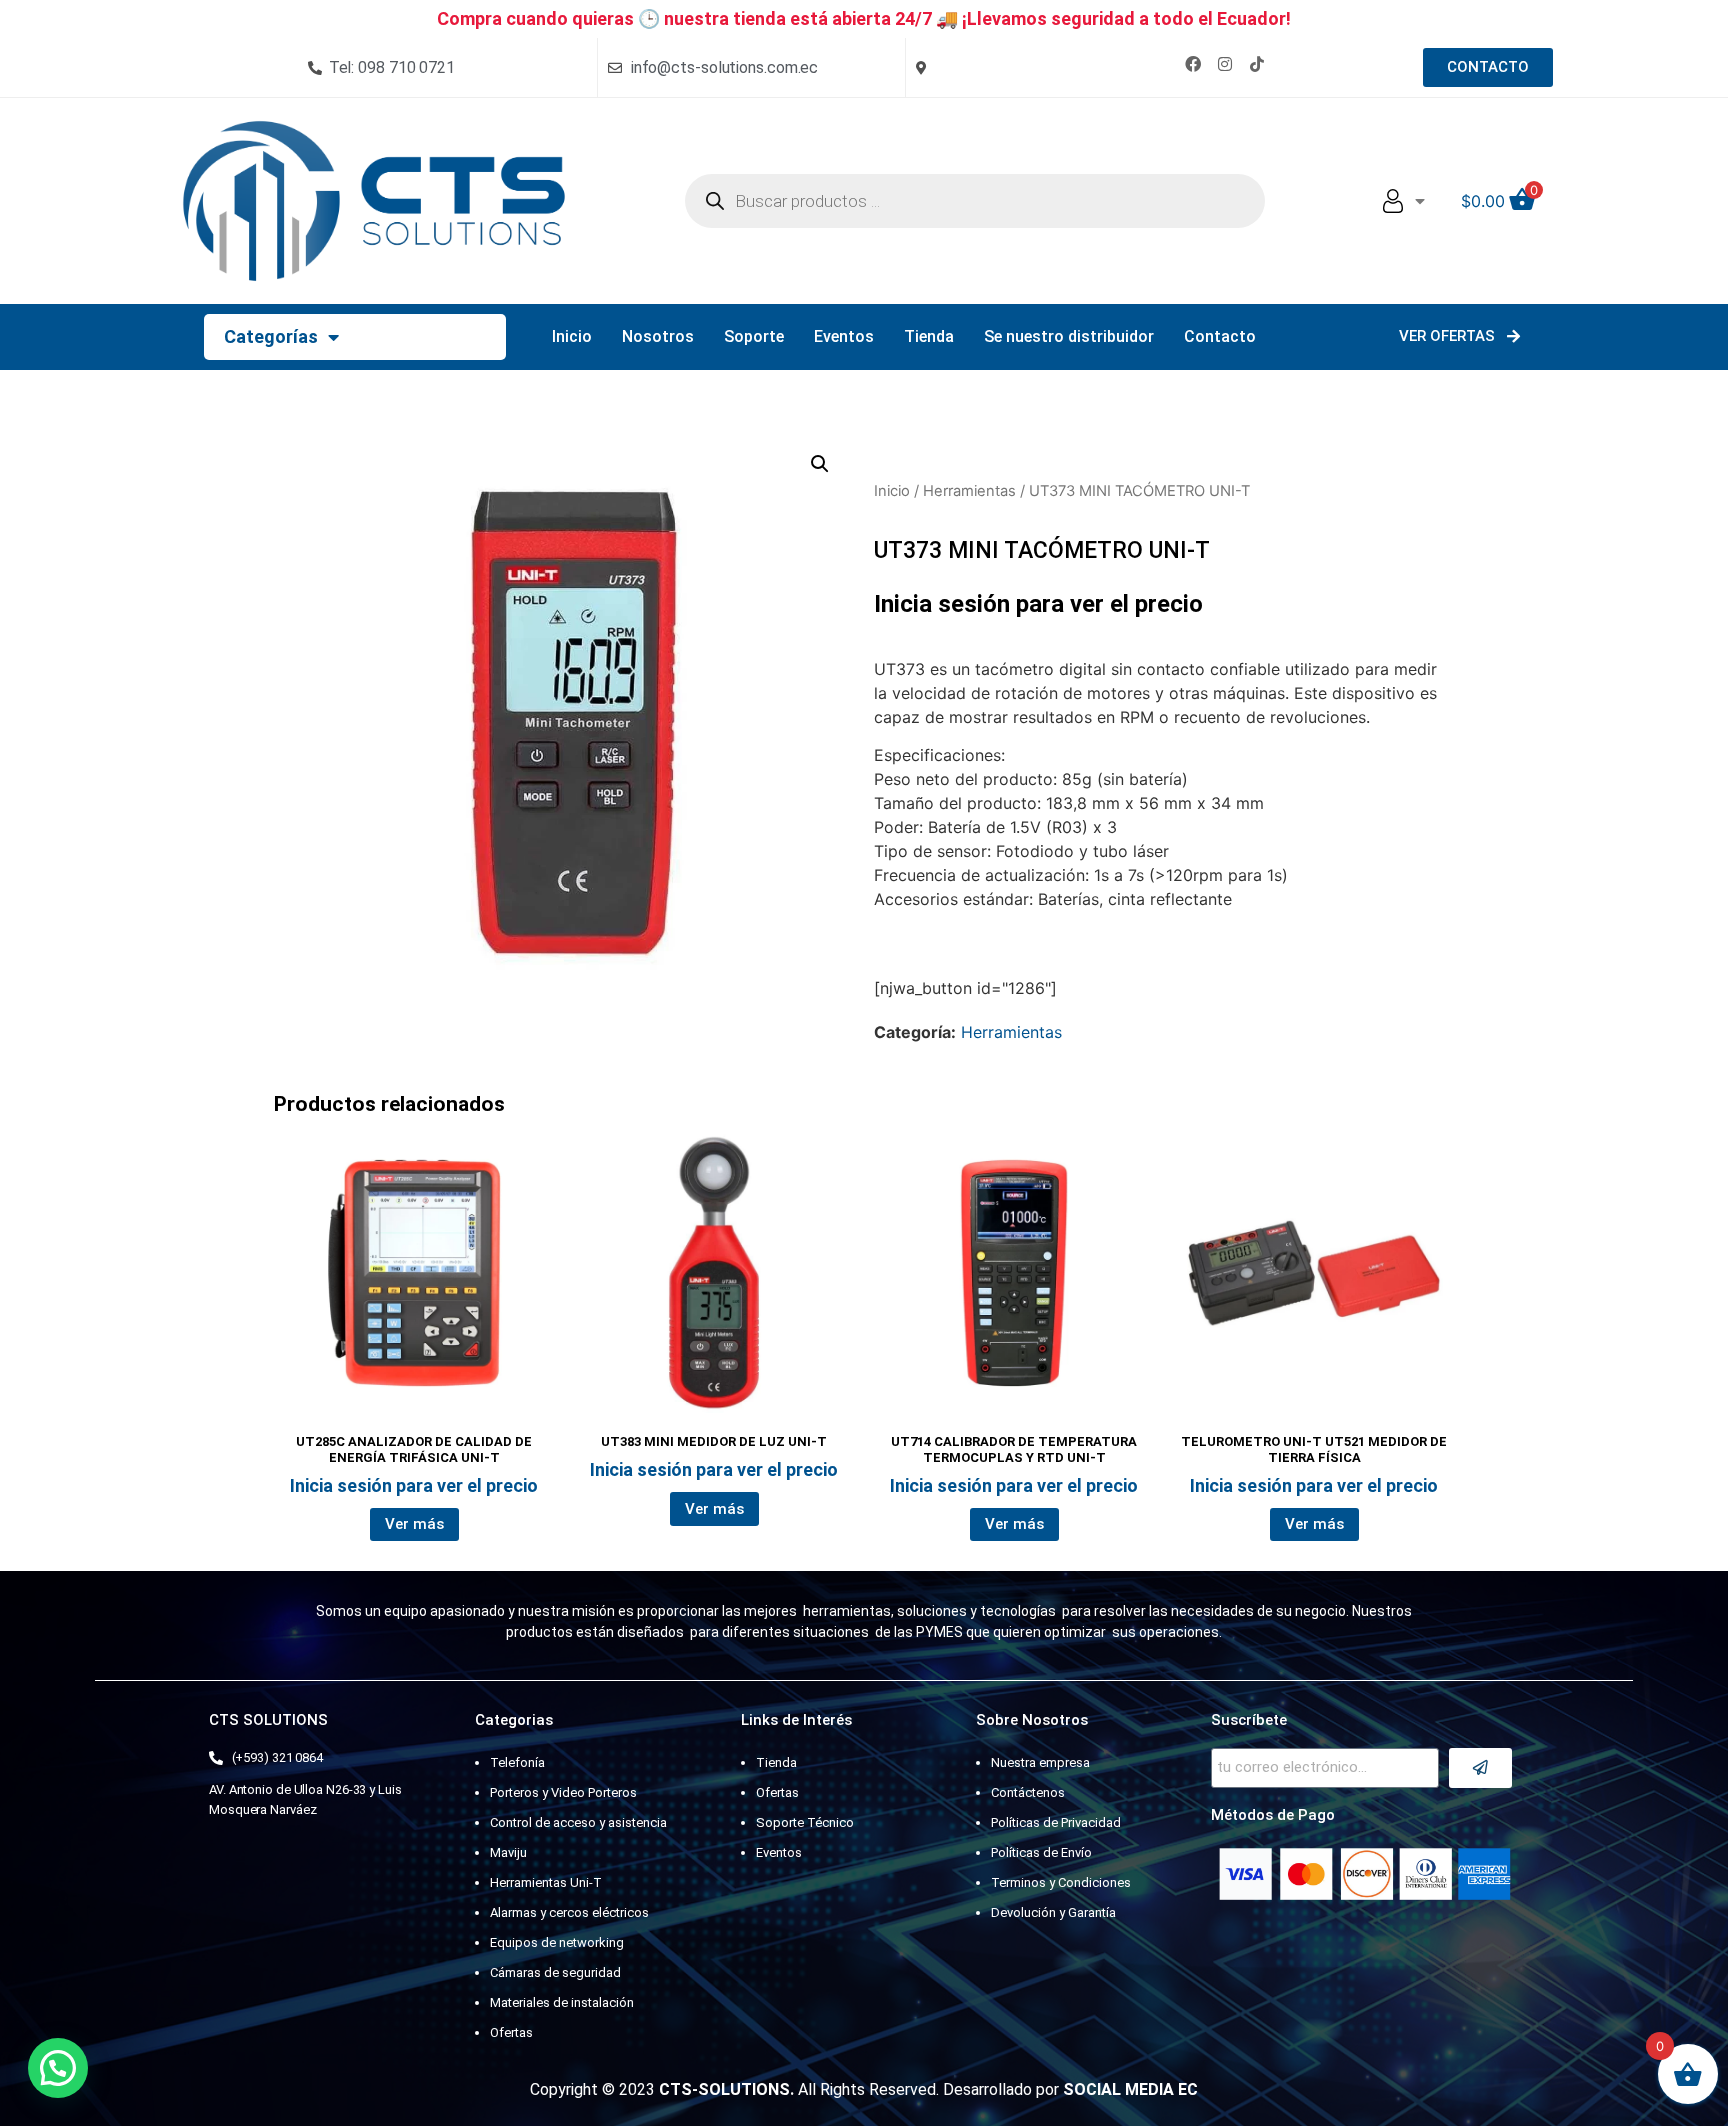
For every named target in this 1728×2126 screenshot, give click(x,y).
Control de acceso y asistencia (578, 1822)
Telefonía (517, 1762)
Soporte (754, 336)
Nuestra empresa (1040, 1762)
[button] (820, 464)
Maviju (508, 1852)
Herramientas (969, 491)
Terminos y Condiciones (1061, 1882)
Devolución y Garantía (1053, 1912)
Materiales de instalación (562, 2002)
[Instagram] (1225, 64)
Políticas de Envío (1041, 1852)
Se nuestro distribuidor (1069, 336)
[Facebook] (1193, 64)
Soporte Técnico (805, 1822)
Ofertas (511, 2032)
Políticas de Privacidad (1056, 1822)
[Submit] (1480, 1768)
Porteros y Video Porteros (563, 1792)
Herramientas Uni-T (546, 1882)
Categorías (271, 336)
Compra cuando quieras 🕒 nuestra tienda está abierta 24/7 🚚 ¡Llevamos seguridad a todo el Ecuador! (864, 18)
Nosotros (658, 336)
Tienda (929, 336)
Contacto (1220, 336)
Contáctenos (1028, 1792)
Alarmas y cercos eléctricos (569, 1912)
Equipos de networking (557, 1942)
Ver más (414, 1524)
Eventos (844, 336)
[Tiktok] (1257, 64)
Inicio (572, 336)
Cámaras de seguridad (555, 1972)
